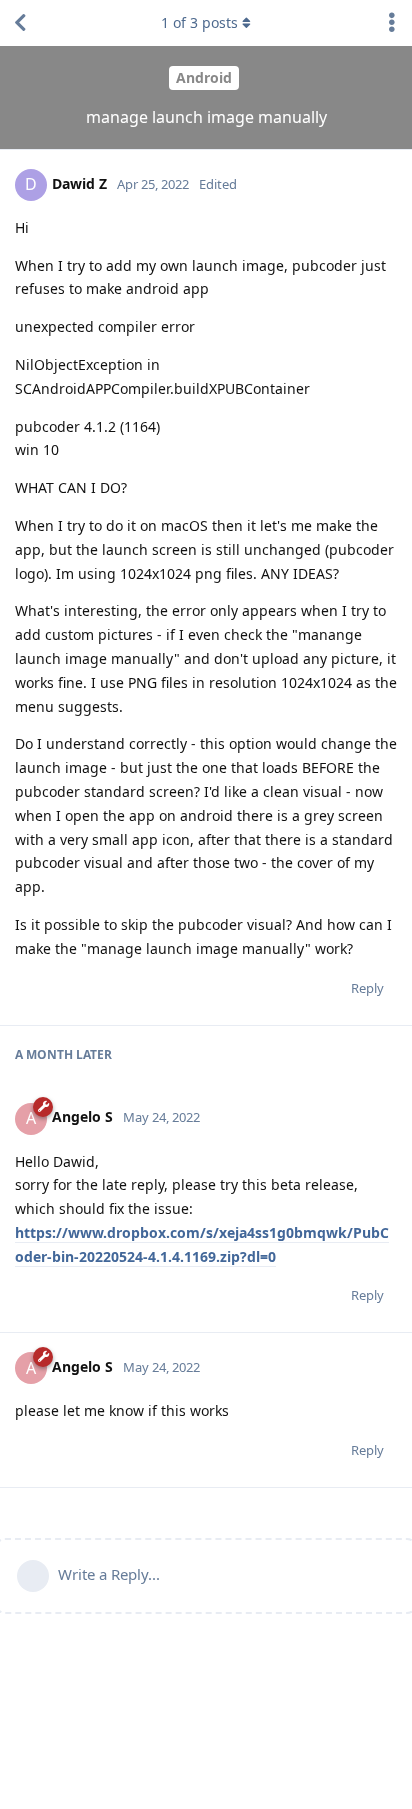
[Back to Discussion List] (20, 23)
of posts (199, 22)
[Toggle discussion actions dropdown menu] (392, 23)
